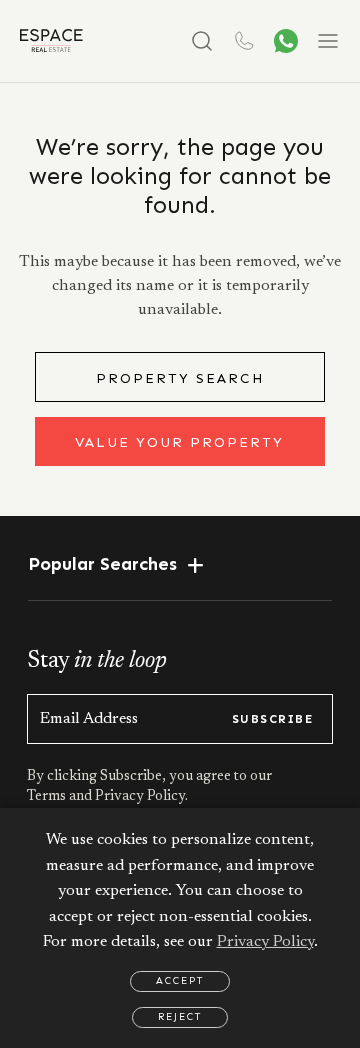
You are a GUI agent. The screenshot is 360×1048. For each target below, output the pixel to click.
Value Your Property (179, 442)
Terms (48, 797)
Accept (180, 981)
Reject (180, 1017)
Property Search (180, 378)
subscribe (272, 719)
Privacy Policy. (140, 797)
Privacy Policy (265, 942)
